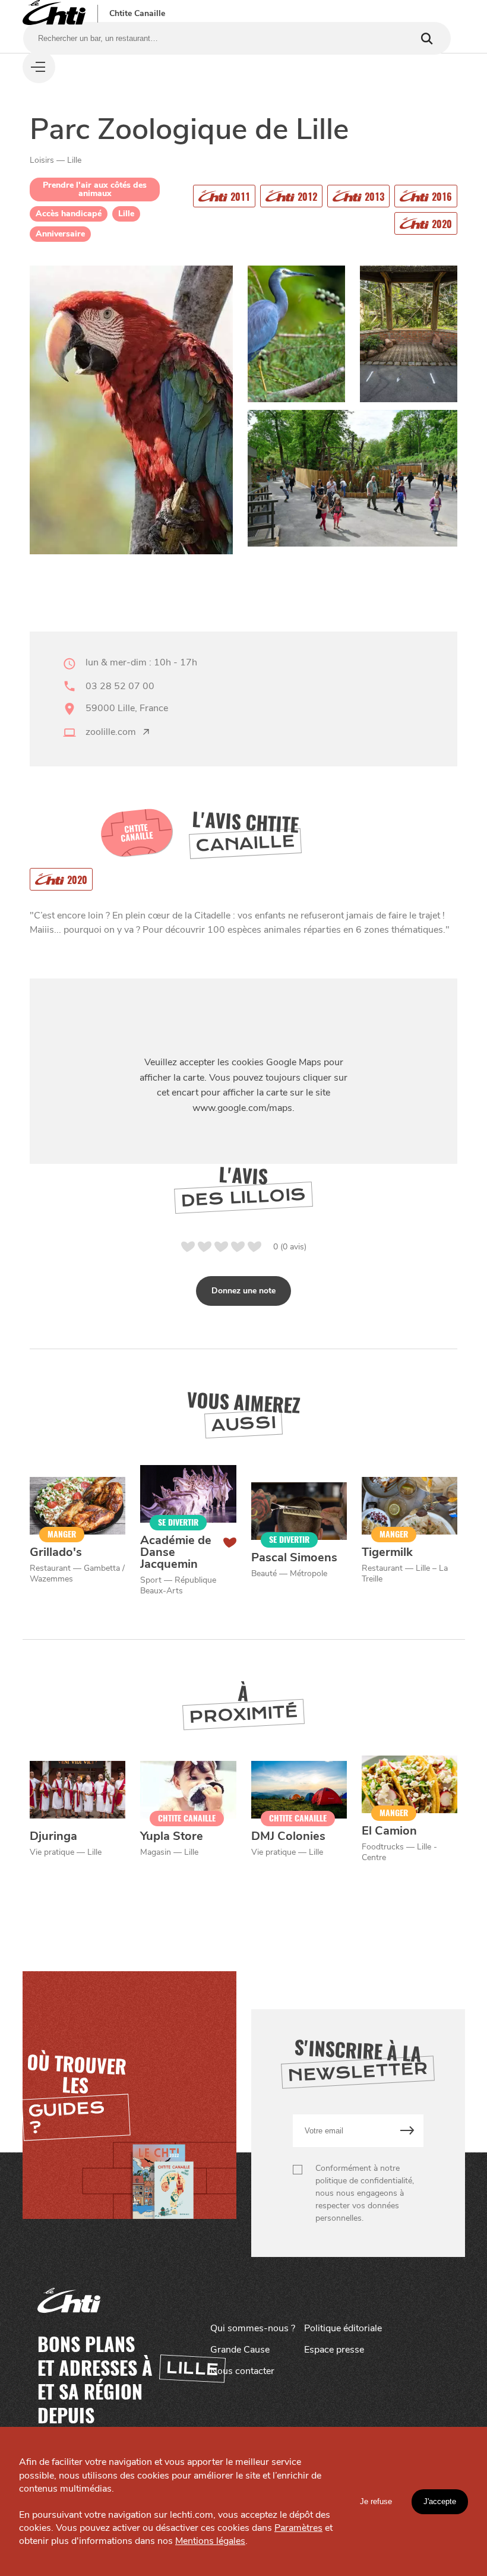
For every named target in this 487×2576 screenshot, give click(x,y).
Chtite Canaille (137, 14)
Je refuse (376, 2501)
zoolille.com (111, 732)
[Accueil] (54, 13)
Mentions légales (210, 2541)
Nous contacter (242, 2371)
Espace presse (334, 2350)
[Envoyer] (407, 2131)
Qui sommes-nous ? (253, 2328)
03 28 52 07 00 (120, 686)
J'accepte (440, 2501)
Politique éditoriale (343, 2328)
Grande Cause (240, 2350)
